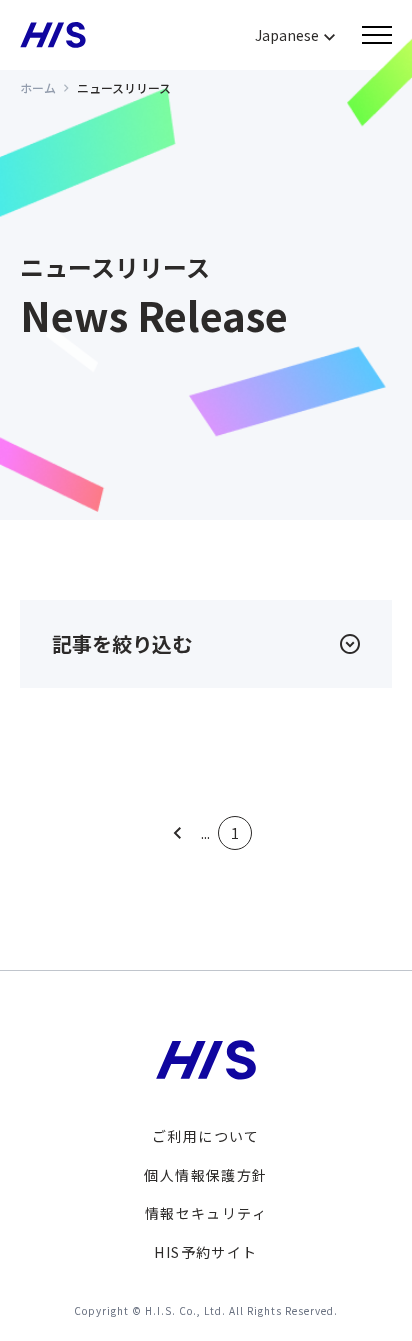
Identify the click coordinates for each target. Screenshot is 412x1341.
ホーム (38, 87)
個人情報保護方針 (205, 1175)
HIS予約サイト (205, 1252)
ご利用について (206, 1136)
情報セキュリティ (206, 1213)
